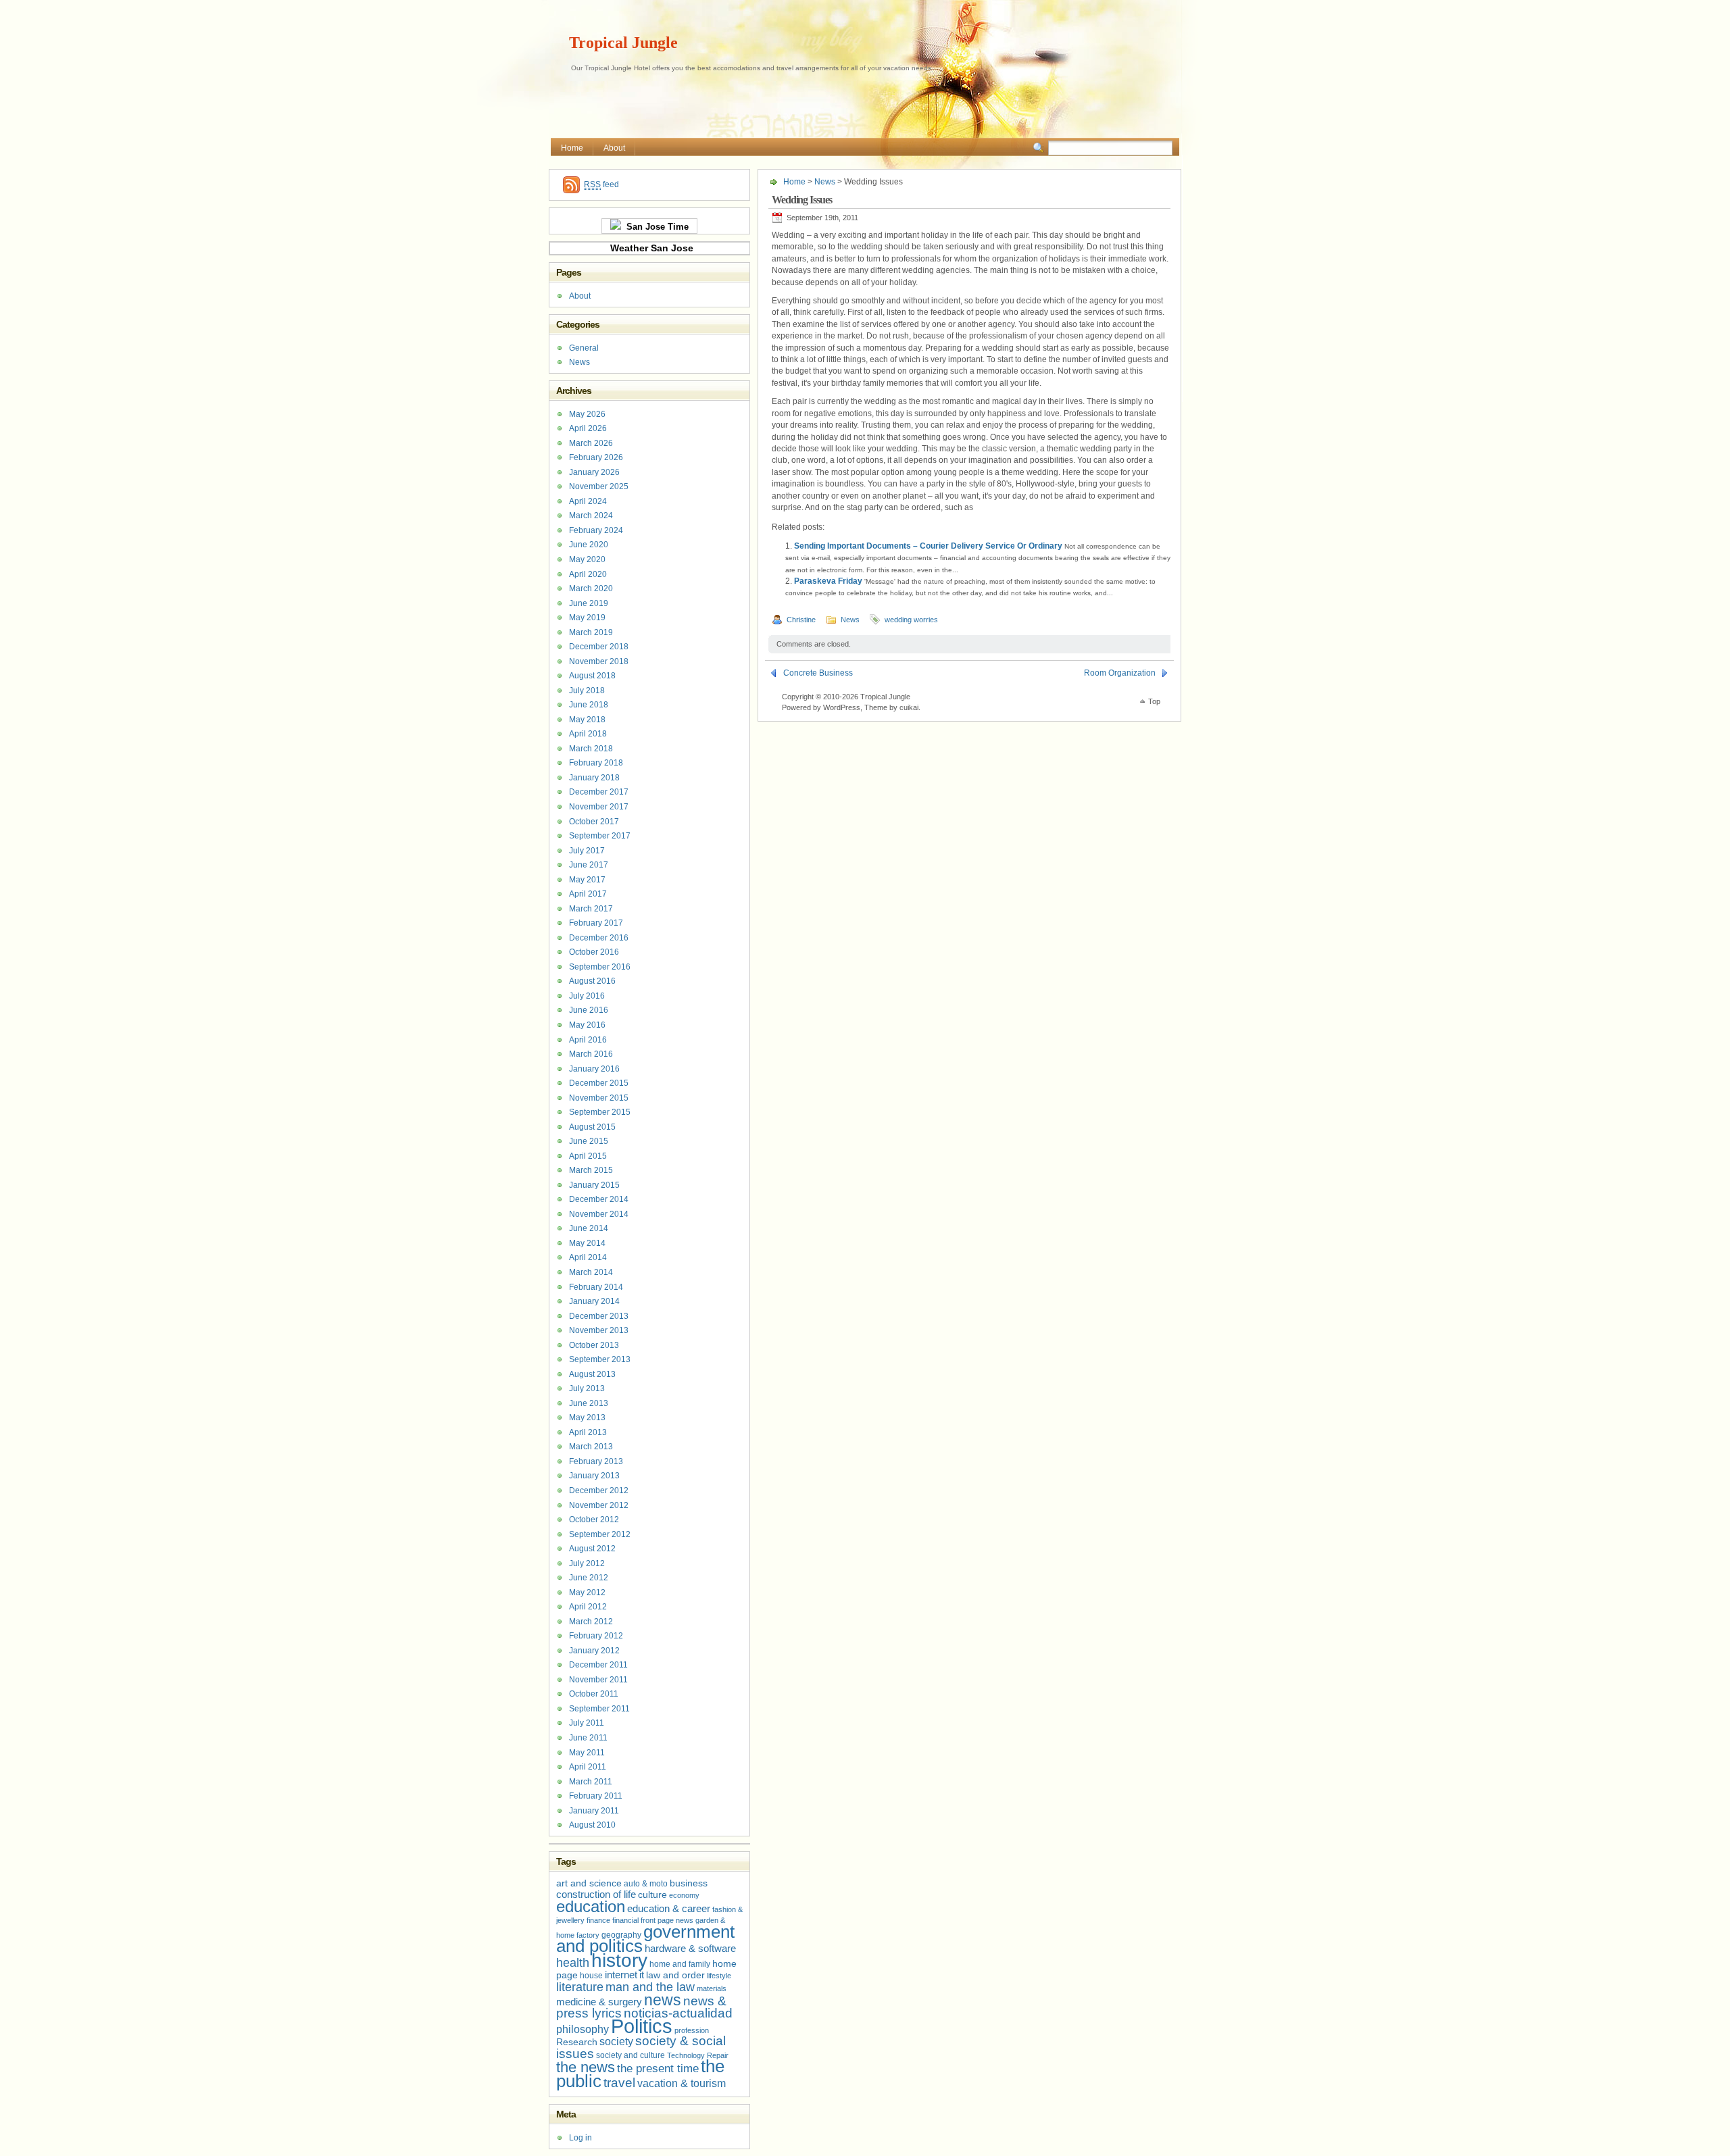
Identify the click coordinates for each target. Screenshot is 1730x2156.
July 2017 (587, 851)
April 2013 (588, 1432)
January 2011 (594, 1811)
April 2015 (588, 1156)
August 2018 (592, 676)
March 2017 (591, 909)
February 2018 (596, 763)
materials (712, 1988)
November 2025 (599, 486)
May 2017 (587, 880)
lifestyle (719, 1976)
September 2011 (599, 1709)
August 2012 (592, 1549)
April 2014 (588, 1257)
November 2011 (598, 1680)
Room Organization (1120, 673)
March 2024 (591, 516)
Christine (801, 620)
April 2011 (588, 1767)
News (825, 182)
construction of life (596, 1895)
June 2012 (589, 1578)
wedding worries (911, 620)
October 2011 (594, 1694)
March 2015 (591, 1170)
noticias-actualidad (678, 2013)
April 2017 (588, 894)
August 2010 (592, 1825)
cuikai (909, 707)
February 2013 (596, 1461)
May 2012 (587, 1593)
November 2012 (599, 1505)
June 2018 (589, 705)
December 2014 (599, 1199)
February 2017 (596, 923)
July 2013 (587, 1388)
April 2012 (588, 1607)
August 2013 (592, 1374)
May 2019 (587, 618)
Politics (642, 2026)
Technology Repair (698, 2055)
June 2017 (589, 865)
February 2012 (596, 1636)
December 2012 (599, 1490)
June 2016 (589, 1010)
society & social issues (641, 2047)
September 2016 (600, 967)
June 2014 (589, 1228)
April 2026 (588, 428)
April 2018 (588, 734)
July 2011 (587, 1723)
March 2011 (591, 1782)
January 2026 (594, 472)
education (591, 1906)
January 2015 (594, 1185)
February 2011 (596, 1796)
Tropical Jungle (623, 43)
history (619, 1960)
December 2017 (599, 792)
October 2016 (594, 952)
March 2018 (591, 749)
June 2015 (589, 1141)
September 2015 (600, 1112)
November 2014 (599, 1214)
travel (619, 2083)
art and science (589, 1883)
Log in (580, 2138)
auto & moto (646, 1884)
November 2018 (599, 661)
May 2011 (587, 1753)
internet (621, 1975)
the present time (658, 2069)
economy (684, 1895)
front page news (667, 1920)
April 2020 (588, 574)
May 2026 (587, 414)
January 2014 (594, 1301)
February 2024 (596, 530)
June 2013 (589, 1403)
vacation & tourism (682, 2083)
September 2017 (600, 836)
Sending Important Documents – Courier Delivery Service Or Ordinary (928, 546)
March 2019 (591, 632)
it (642, 1975)
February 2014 (596, 1287)
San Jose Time (655, 227)
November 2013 (599, 1330)
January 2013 (594, 1476)
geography (621, 1935)
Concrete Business (818, 673)
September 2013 (600, 1359)
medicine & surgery (599, 2002)
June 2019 (589, 603)
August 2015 (592, 1127)
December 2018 (599, 647)
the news (586, 2067)
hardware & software (690, 1949)
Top (1154, 701)
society (616, 2041)
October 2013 (594, 1345)
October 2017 (594, 822)
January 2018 (594, 778)
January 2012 (594, 1651)
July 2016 (587, 996)
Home (572, 148)
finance (598, 1920)
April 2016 (588, 1040)
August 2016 (592, 981)
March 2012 (591, 1622)
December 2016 (599, 938)
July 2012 (587, 1563)
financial (625, 1920)
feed (601, 184)
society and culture (631, 2055)
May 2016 (587, 1025)
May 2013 (587, 1418)
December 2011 (598, 1665)
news (663, 2000)
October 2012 (594, 1520)
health (573, 1963)
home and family (680, 1964)
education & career (669, 1909)
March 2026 (591, 443)
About (614, 148)
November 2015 (599, 1098)
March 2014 (591, 1272)
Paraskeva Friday (828, 581)
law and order (675, 1975)
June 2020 (589, 545)
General (584, 348)
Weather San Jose (652, 248)
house (591, 1976)
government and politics (645, 1939)
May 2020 (587, 559)
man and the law (650, 1987)
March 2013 (591, 1447)
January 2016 (594, 1069)
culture (652, 1895)
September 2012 (600, 1534)
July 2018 (587, 691)
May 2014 (587, 1243)
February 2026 (596, 457)
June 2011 (588, 1738)
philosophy (583, 2029)
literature (580, 1987)
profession (692, 2030)
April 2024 (588, 501)
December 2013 (599, 1316)
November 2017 (599, 807)
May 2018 (587, 720)
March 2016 (591, 1054)
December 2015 (599, 1083)
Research (577, 2042)
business (689, 1883)
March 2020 (591, 588)
